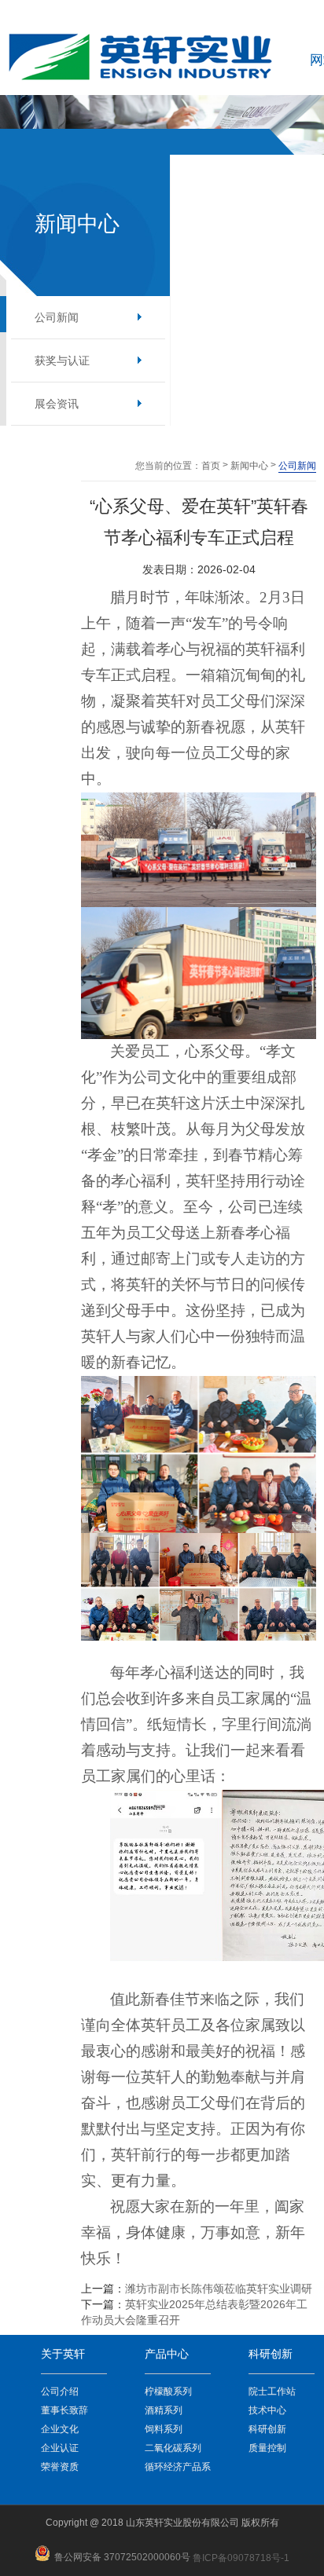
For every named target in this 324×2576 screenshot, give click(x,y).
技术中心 (267, 2410)
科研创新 (271, 2354)
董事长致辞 (64, 2410)
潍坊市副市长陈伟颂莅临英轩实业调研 (219, 2289)
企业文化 (60, 2429)
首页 (211, 466)
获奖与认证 (62, 360)
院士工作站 (272, 2391)
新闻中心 (249, 466)
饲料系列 (164, 2429)
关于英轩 (63, 2354)
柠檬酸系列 (168, 2391)
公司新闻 (57, 317)
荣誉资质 (60, 2467)
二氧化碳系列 (173, 2448)
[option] (162, 125)
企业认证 (60, 2448)
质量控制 (267, 2448)
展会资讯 (57, 404)
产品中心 (167, 2354)
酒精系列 (164, 2410)
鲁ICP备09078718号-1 (241, 2558)
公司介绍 (60, 2391)
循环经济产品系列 (178, 2469)
